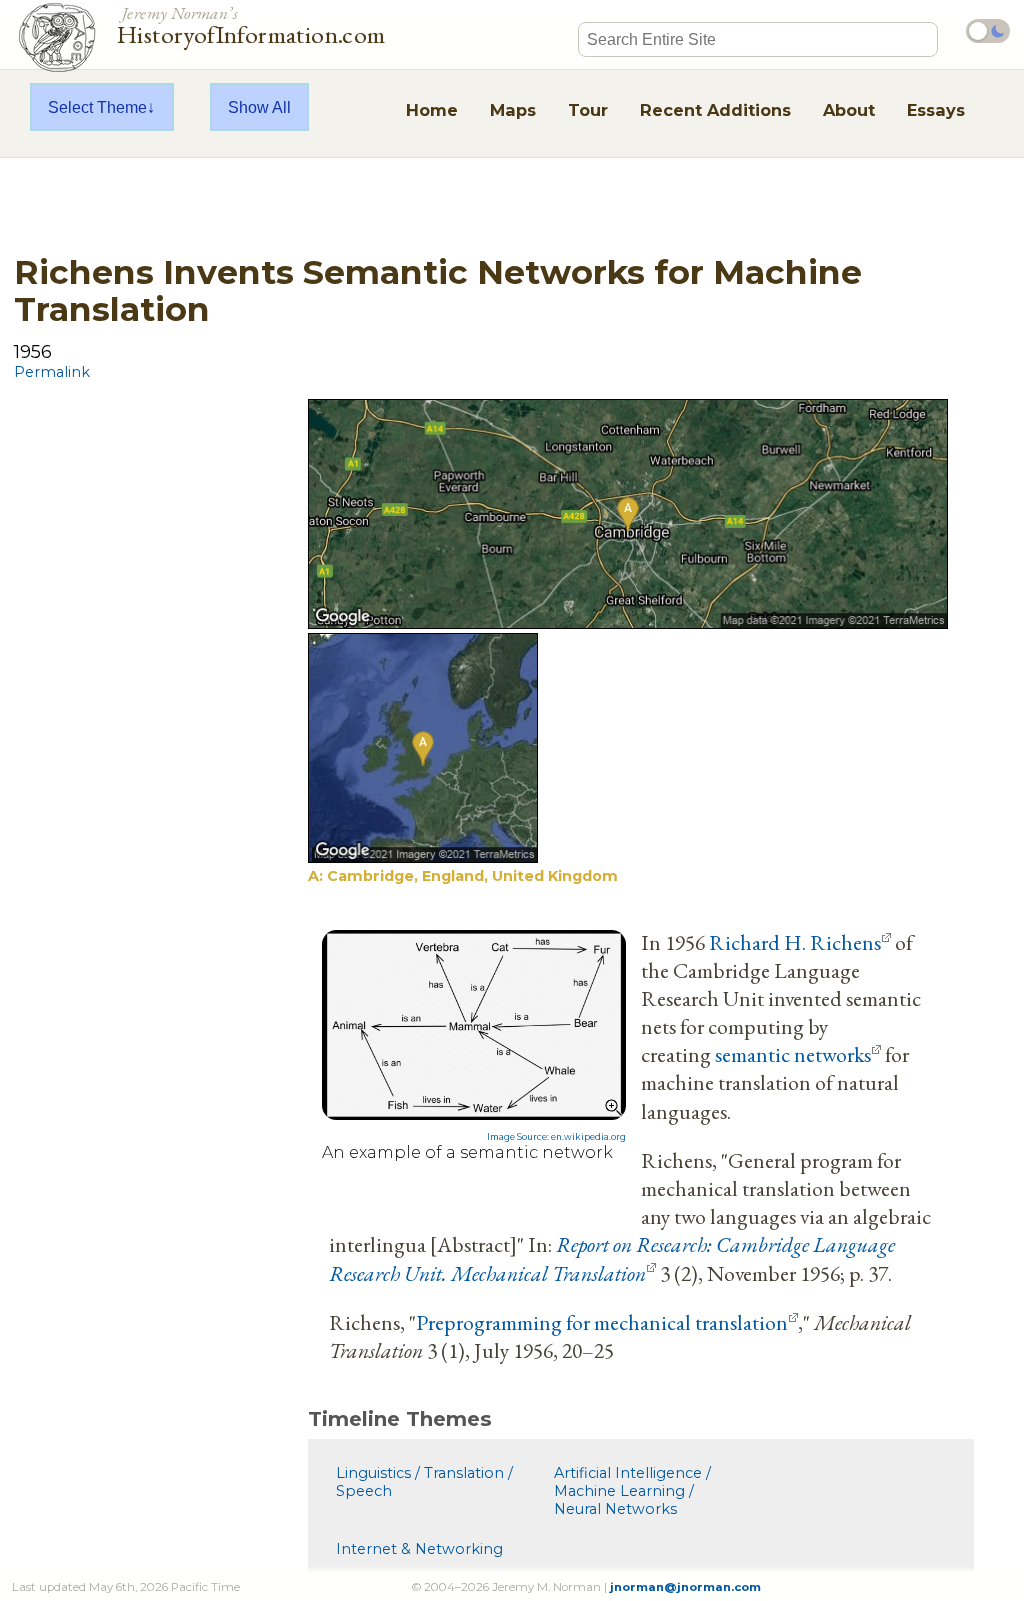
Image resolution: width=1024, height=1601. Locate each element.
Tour (588, 110)
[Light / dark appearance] (988, 31)
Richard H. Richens (795, 942)
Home (432, 110)
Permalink (52, 372)
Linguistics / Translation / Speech (424, 1482)
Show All (259, 107)
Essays (936, 110)
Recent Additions (715, 110)
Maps (513, 110)
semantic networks (793, 1054)
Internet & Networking (419, 1549)
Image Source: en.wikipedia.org (556, 1137)
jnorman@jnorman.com (685, 1587)
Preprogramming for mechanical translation (602, 1322)
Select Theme (97, 107)
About (849, 110)
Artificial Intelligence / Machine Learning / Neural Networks (632, 1491)
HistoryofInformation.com (251, 24)
